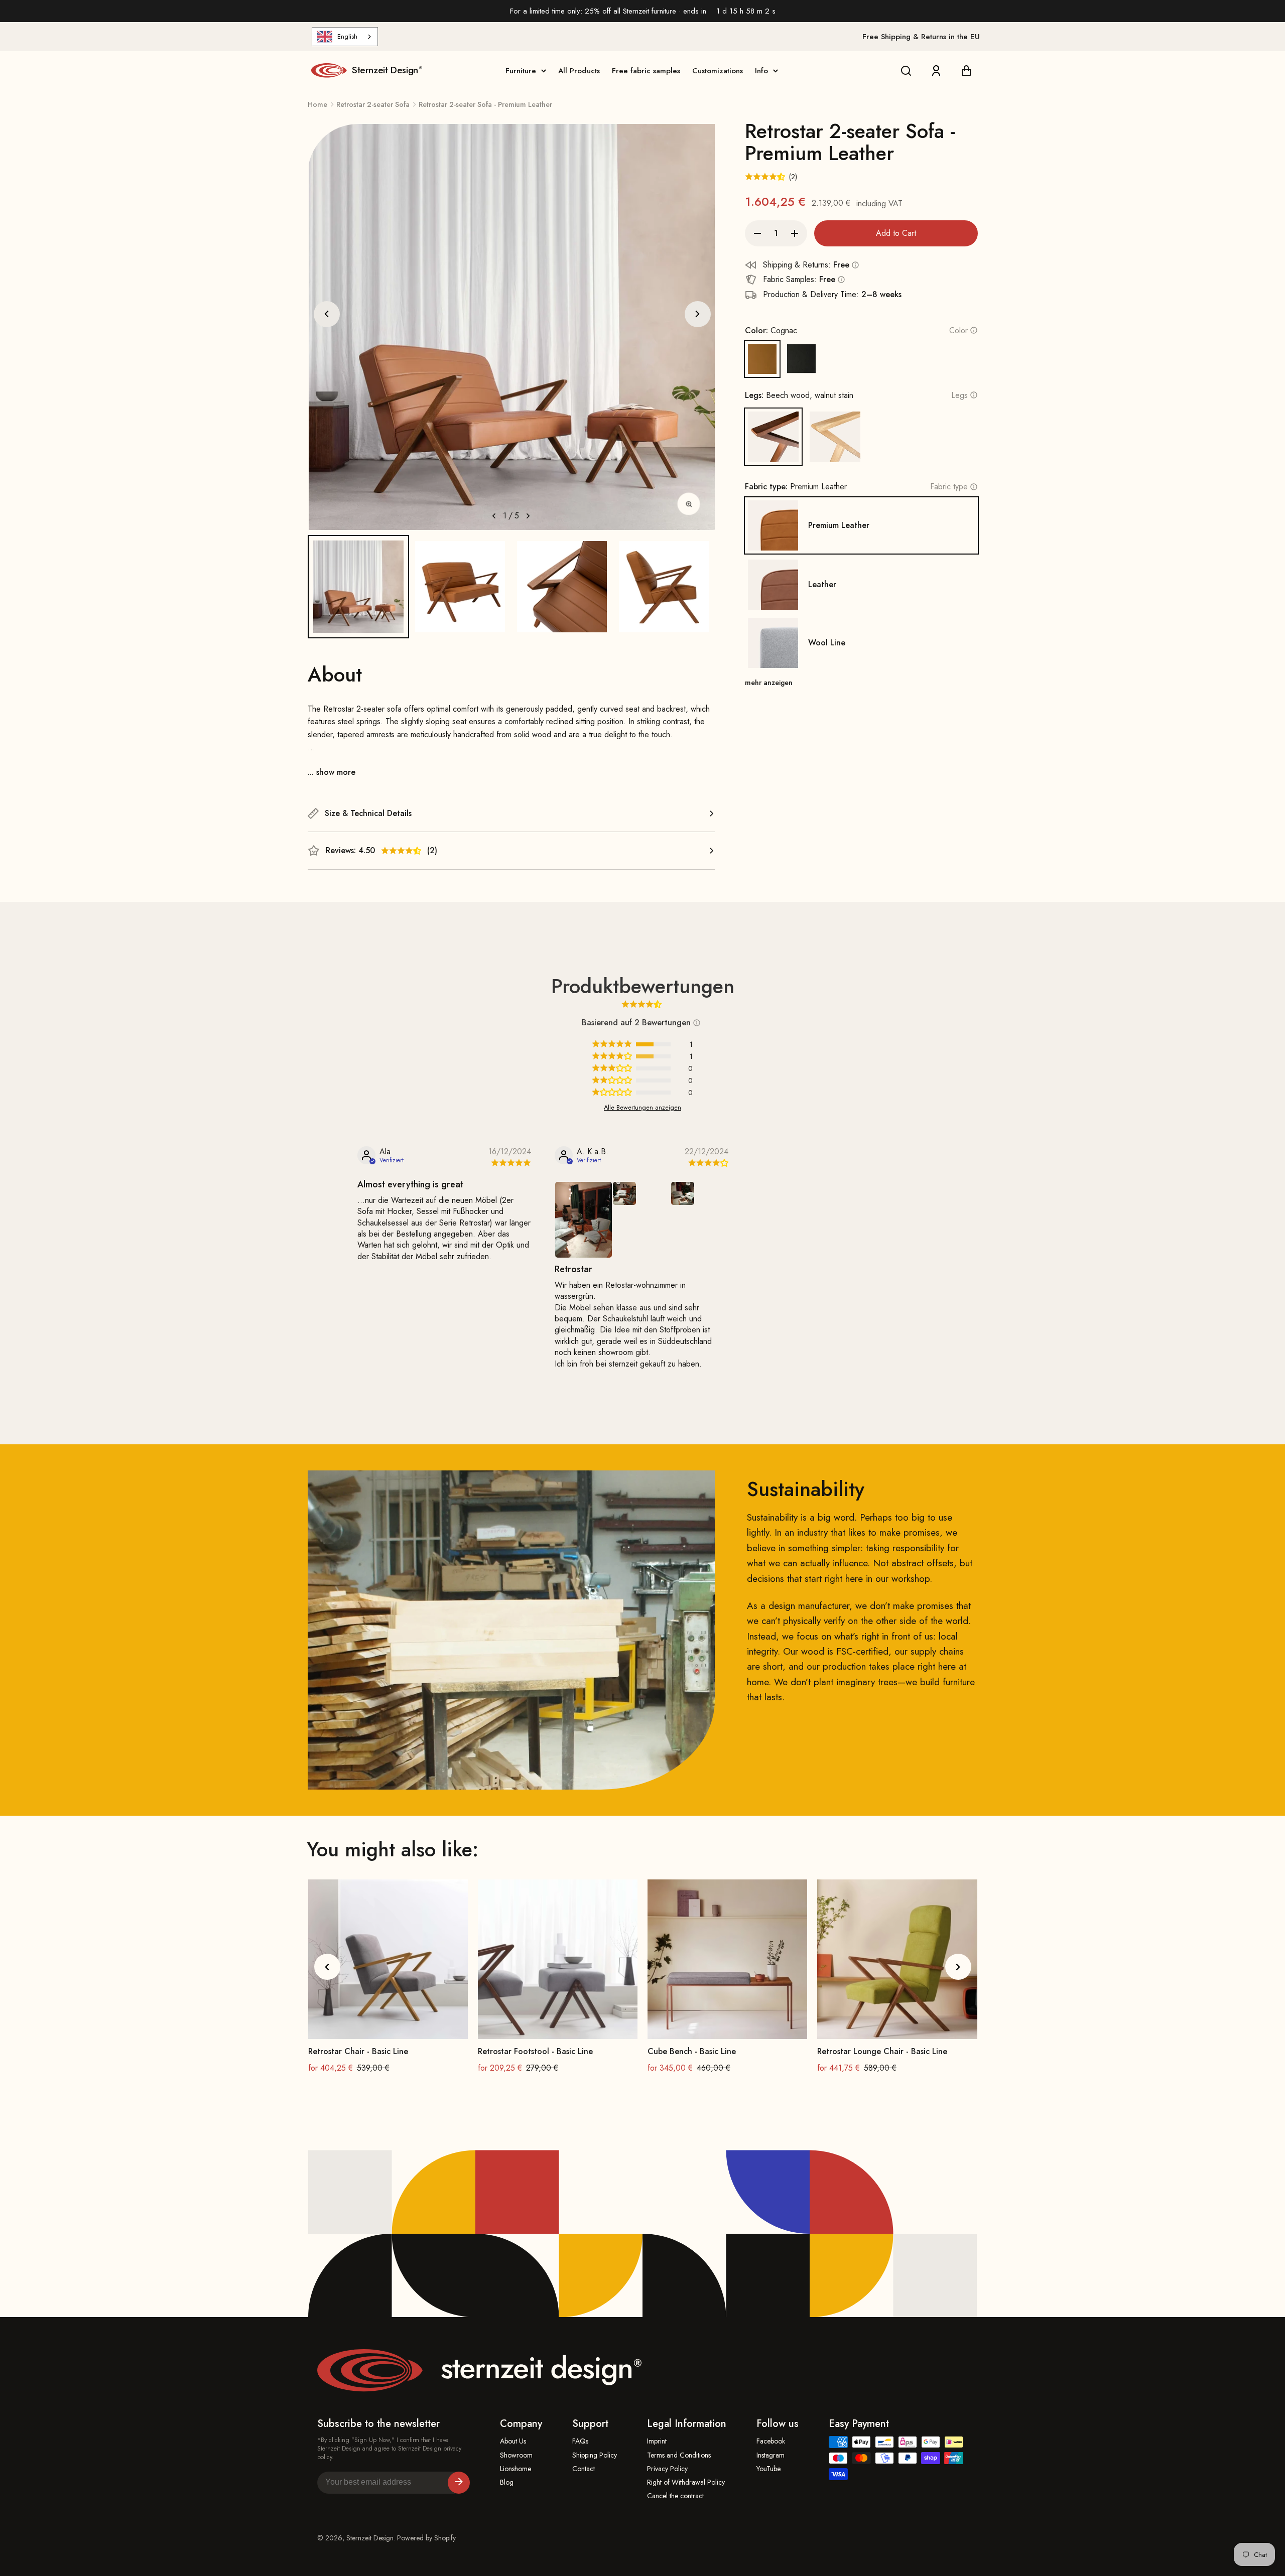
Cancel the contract (675, 2496)
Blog (507, 2482)
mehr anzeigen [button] (769, 683)
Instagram (770, 2455)
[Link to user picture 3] (683, 1193)
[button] (359, 586)
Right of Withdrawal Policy (686, 2482)
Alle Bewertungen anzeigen (642, 1108)
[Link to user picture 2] (624, 1193)
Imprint (657, 2441)
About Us (513, 2441)
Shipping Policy (595, 2455)
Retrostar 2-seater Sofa (373, 104)
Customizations (718, 71)
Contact (584, 2469)
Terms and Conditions (679, 2455)
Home (317, 104)
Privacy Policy (667, 2469)
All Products (579, 71)
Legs (959, 395)
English (347, 36)
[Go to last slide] (327, 314)
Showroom (516, 2455)
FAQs (580, 2441)
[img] (510, 1163)
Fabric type (949, 487)
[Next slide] (698, 314)
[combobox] (345, 37)
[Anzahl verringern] (757, 233)
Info (761, 71)
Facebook (771, 2441)
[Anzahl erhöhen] (795, 233)
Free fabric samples (646, 71)
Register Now (459, 2483)
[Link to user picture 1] (584, 1220)
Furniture (521, 71)
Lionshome (516, 2469)
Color (958, 330)
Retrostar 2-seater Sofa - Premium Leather (485, 104)
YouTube (768, 2469)
